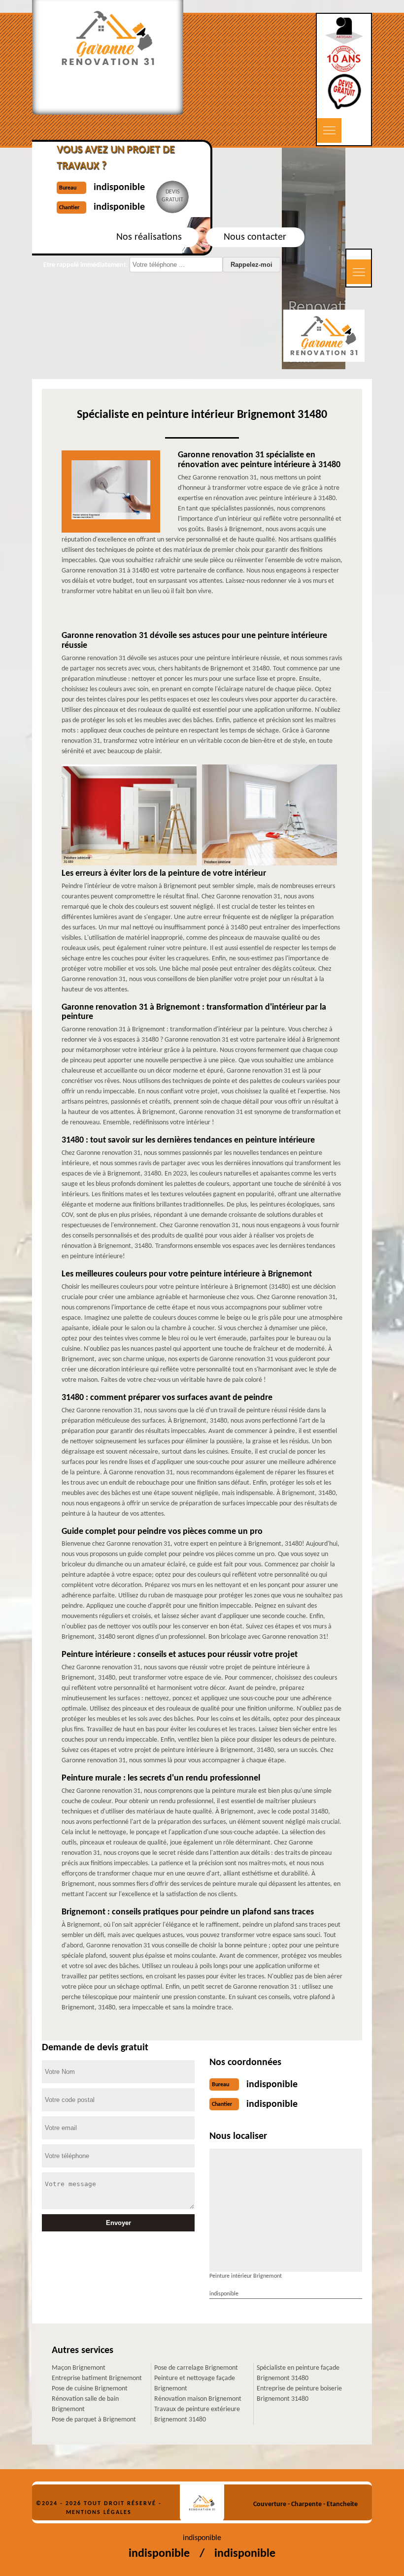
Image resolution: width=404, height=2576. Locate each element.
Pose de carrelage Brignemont (196, 2368)
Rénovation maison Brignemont (198, 2399)
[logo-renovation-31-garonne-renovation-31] (202, 2503)
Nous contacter (255, 237)
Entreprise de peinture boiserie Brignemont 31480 (299, 2394)
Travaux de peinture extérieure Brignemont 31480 (197, 2415)
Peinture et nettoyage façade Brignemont (195, 2384)
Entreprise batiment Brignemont (97, 2378)
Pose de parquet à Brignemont (94, 2420)
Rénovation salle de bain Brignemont (85, 2404)
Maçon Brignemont (79, 2368)
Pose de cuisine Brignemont (90, 2389)
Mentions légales (99, 2512)
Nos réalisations (149, 237)
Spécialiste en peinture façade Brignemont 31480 (298, 2373)
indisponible (272, 2085)
